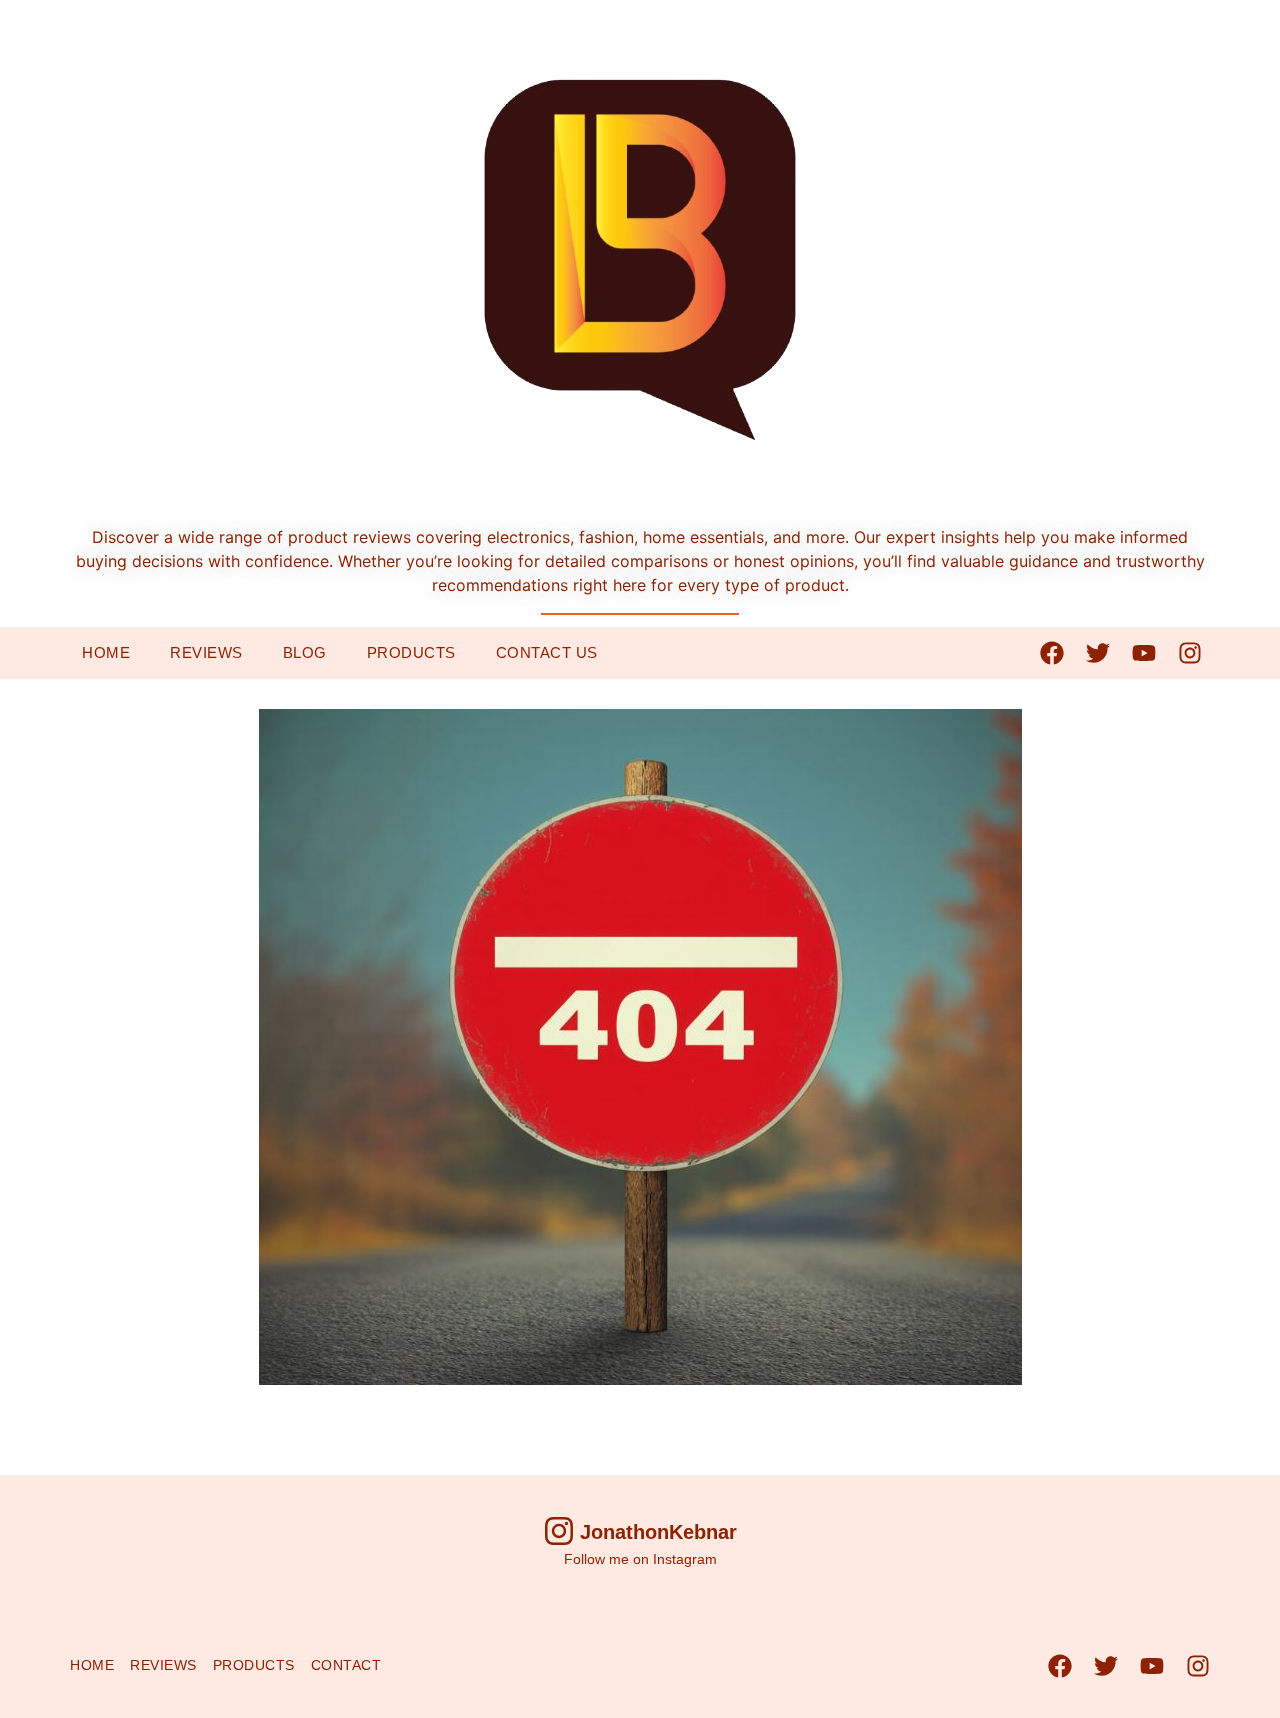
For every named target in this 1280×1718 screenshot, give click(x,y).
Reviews (206, 652)
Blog (305, 652)
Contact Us (547, 652)
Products (411, 652)
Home (106, 652)
